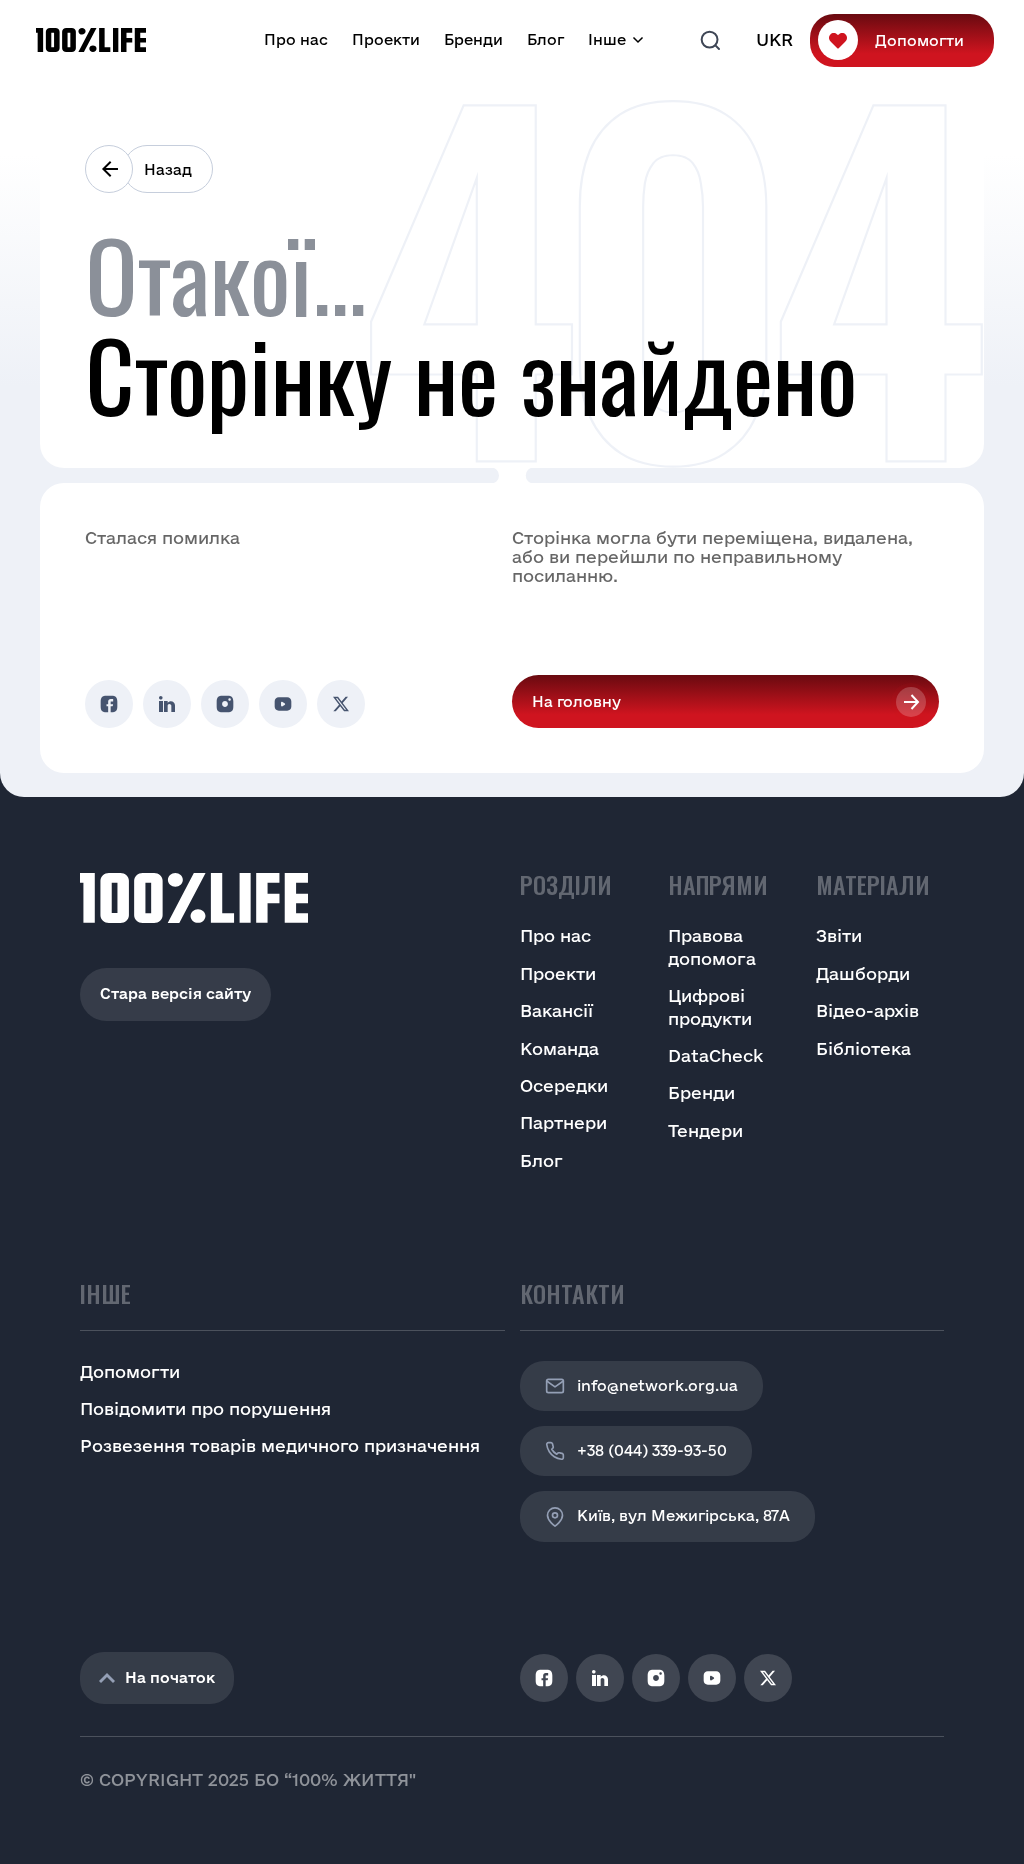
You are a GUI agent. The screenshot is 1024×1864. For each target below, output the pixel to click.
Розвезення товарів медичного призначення (280, 1445)
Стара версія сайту (175, 993)
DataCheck (715, 1055)
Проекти (386, 39)
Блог (545, 39)
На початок (170, 1677)
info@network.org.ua (657, 1385)
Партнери (563, 1122)
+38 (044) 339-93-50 (652, 1450)
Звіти (839, 935)
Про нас (296, 39)
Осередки (564, 1085)
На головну (576, 701)
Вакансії (556, 1010)
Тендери (705, 1130)
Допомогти (919, 40)
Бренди (473, 39)
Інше (607, 39)
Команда (559, 1048)
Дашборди (863, 973)
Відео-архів (867, 1010)
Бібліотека (863, 1048)
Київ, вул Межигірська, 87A (683, 1515)
